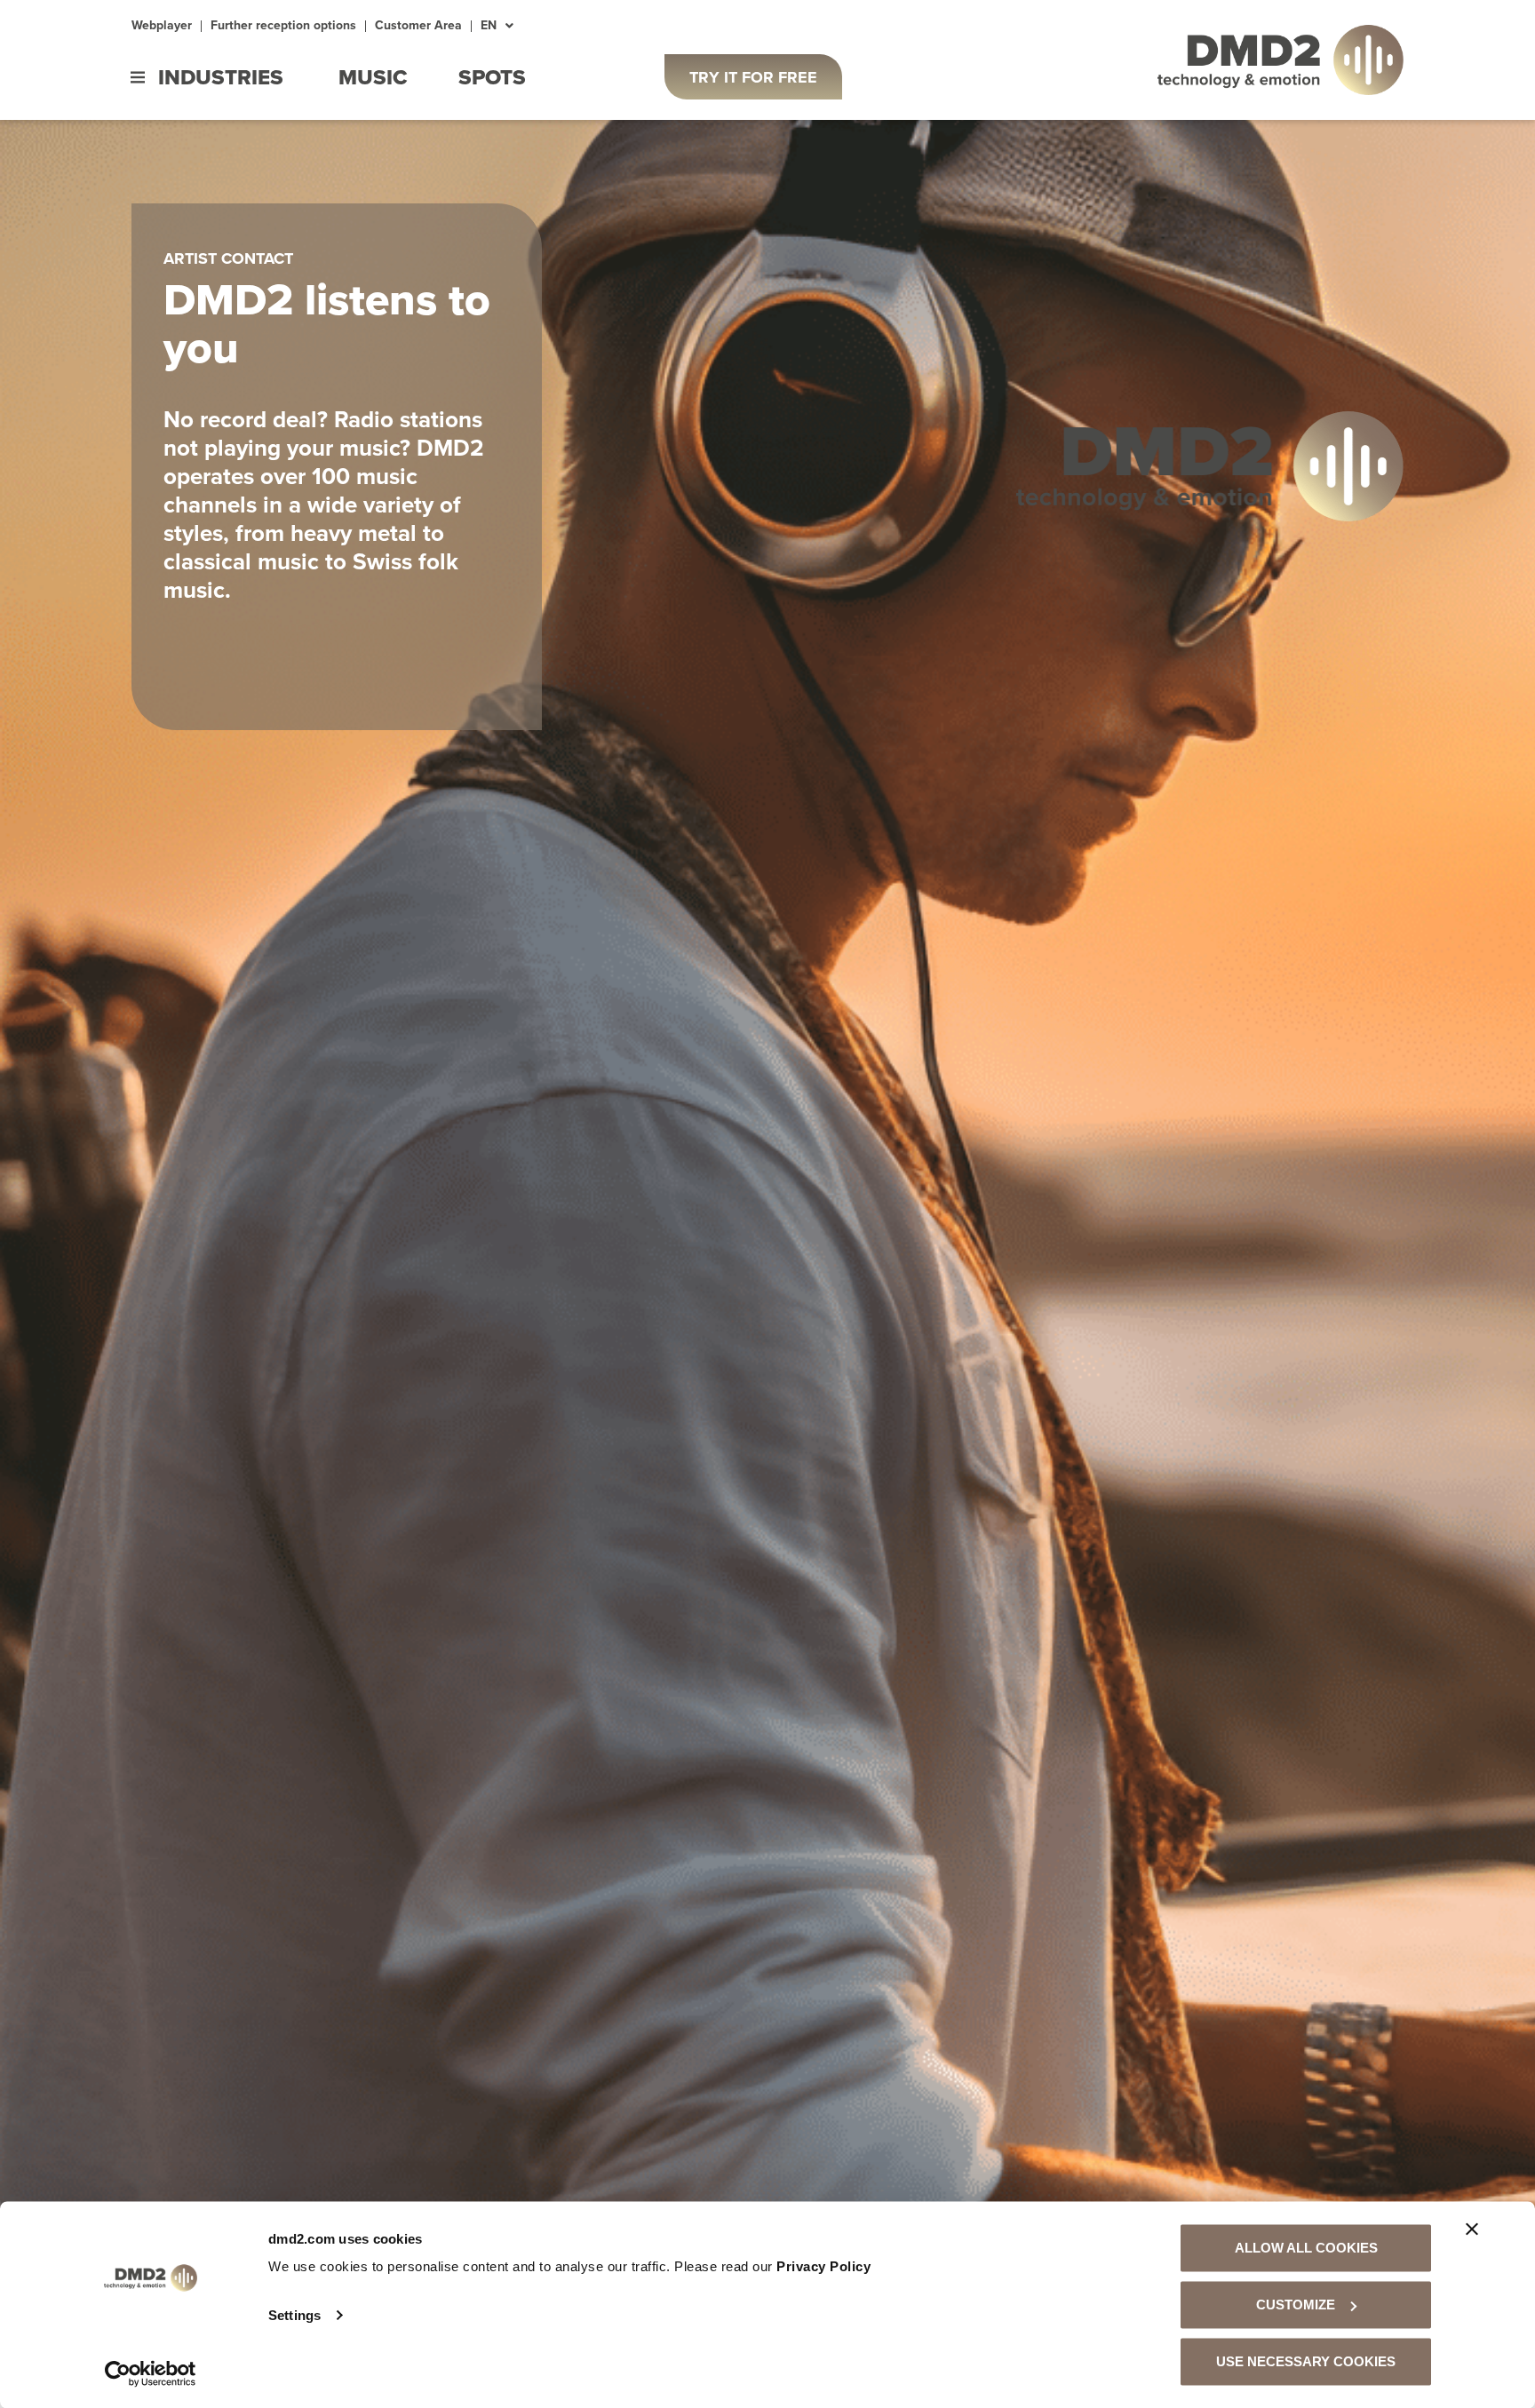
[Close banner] (1472, 2229)
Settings (294, 2315)
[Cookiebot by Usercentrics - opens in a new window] (151, 2373)
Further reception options (283, 26)
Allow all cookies (1306, 2248)
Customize (1296, 2305)
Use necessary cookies (1306, 2361)
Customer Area (418, 26)
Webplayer (162, 26)
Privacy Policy (823, 2266)
